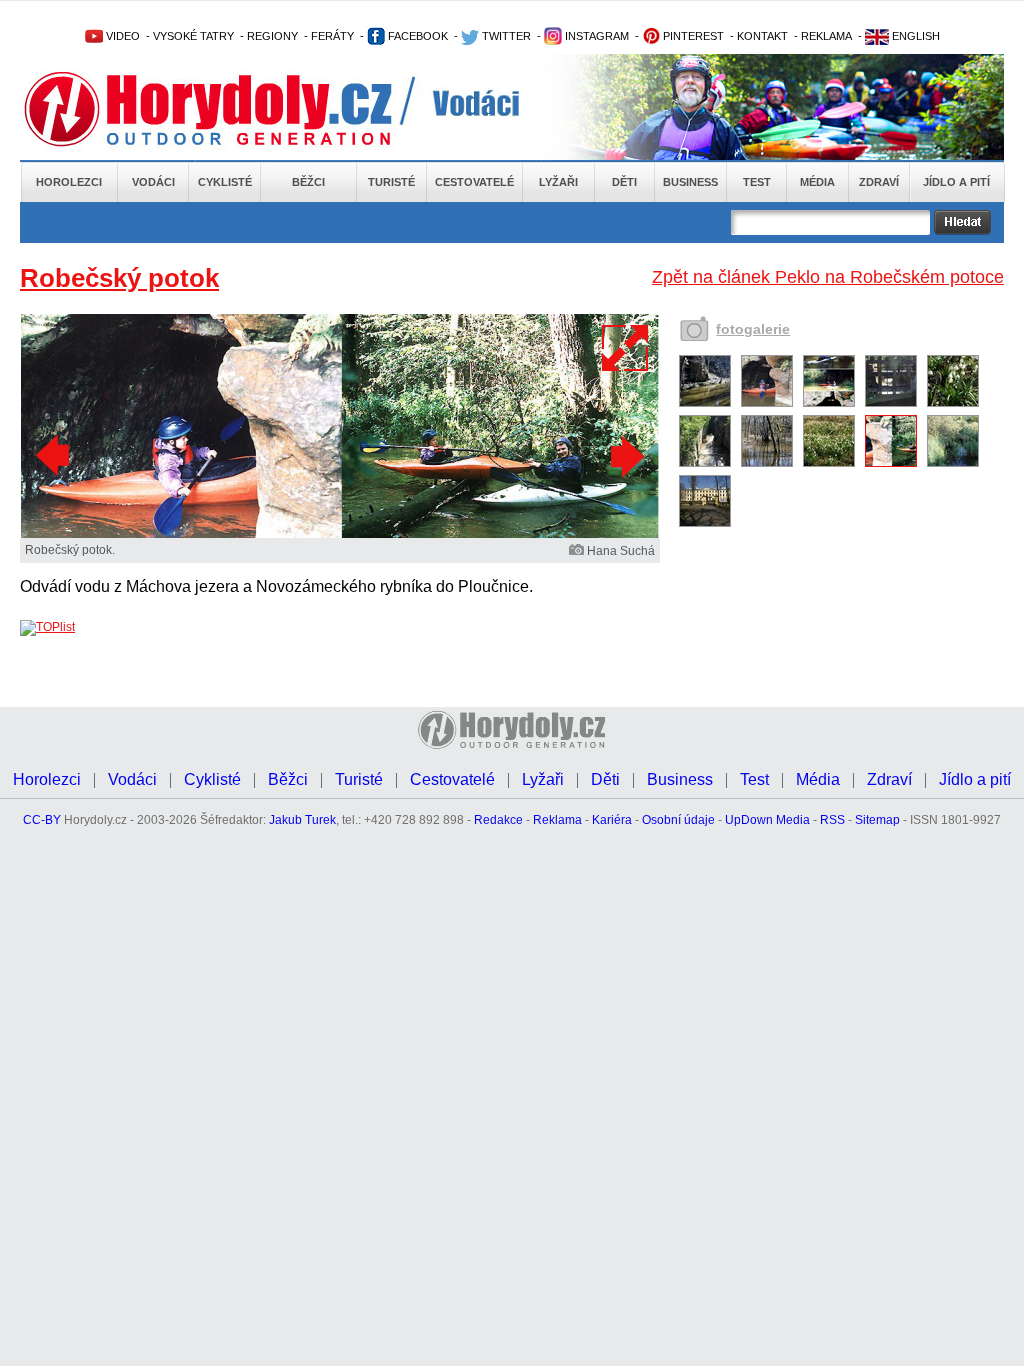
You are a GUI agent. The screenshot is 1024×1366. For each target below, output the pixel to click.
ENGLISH (914, 36)
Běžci (308, 182)
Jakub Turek (302, 820)
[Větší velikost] (626, 348)
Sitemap (877, 820)
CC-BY (42, 820)
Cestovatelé (474, 182)
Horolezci (69, 182)
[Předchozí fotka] (55, 456)
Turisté (391, 182)
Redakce (498, 820)
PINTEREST (692, 36)
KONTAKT (762, 36)
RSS (832, 820)
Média (817, 182)
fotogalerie (753, 329)
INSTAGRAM (595, 36)
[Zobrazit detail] (705, 403)
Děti (624, 182)
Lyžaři (558, 182)
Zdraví (879, 182)
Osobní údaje (678, 820)
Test (757, 182)
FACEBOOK (416, 36)
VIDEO (121, 36)
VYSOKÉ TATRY (193, 36)
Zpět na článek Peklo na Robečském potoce (828, 277)
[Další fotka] (625, 456)
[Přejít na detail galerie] (340, 534)
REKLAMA (826, 36)
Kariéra (612, 820)
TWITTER (505, 36)
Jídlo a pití (956, 182)
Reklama (557, 820)
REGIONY (272, 36)
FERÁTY (332, 36)
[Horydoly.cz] (232, 109)
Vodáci (153, 182)
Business (690, 182)
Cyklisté (225, 182)
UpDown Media (767, 820)
